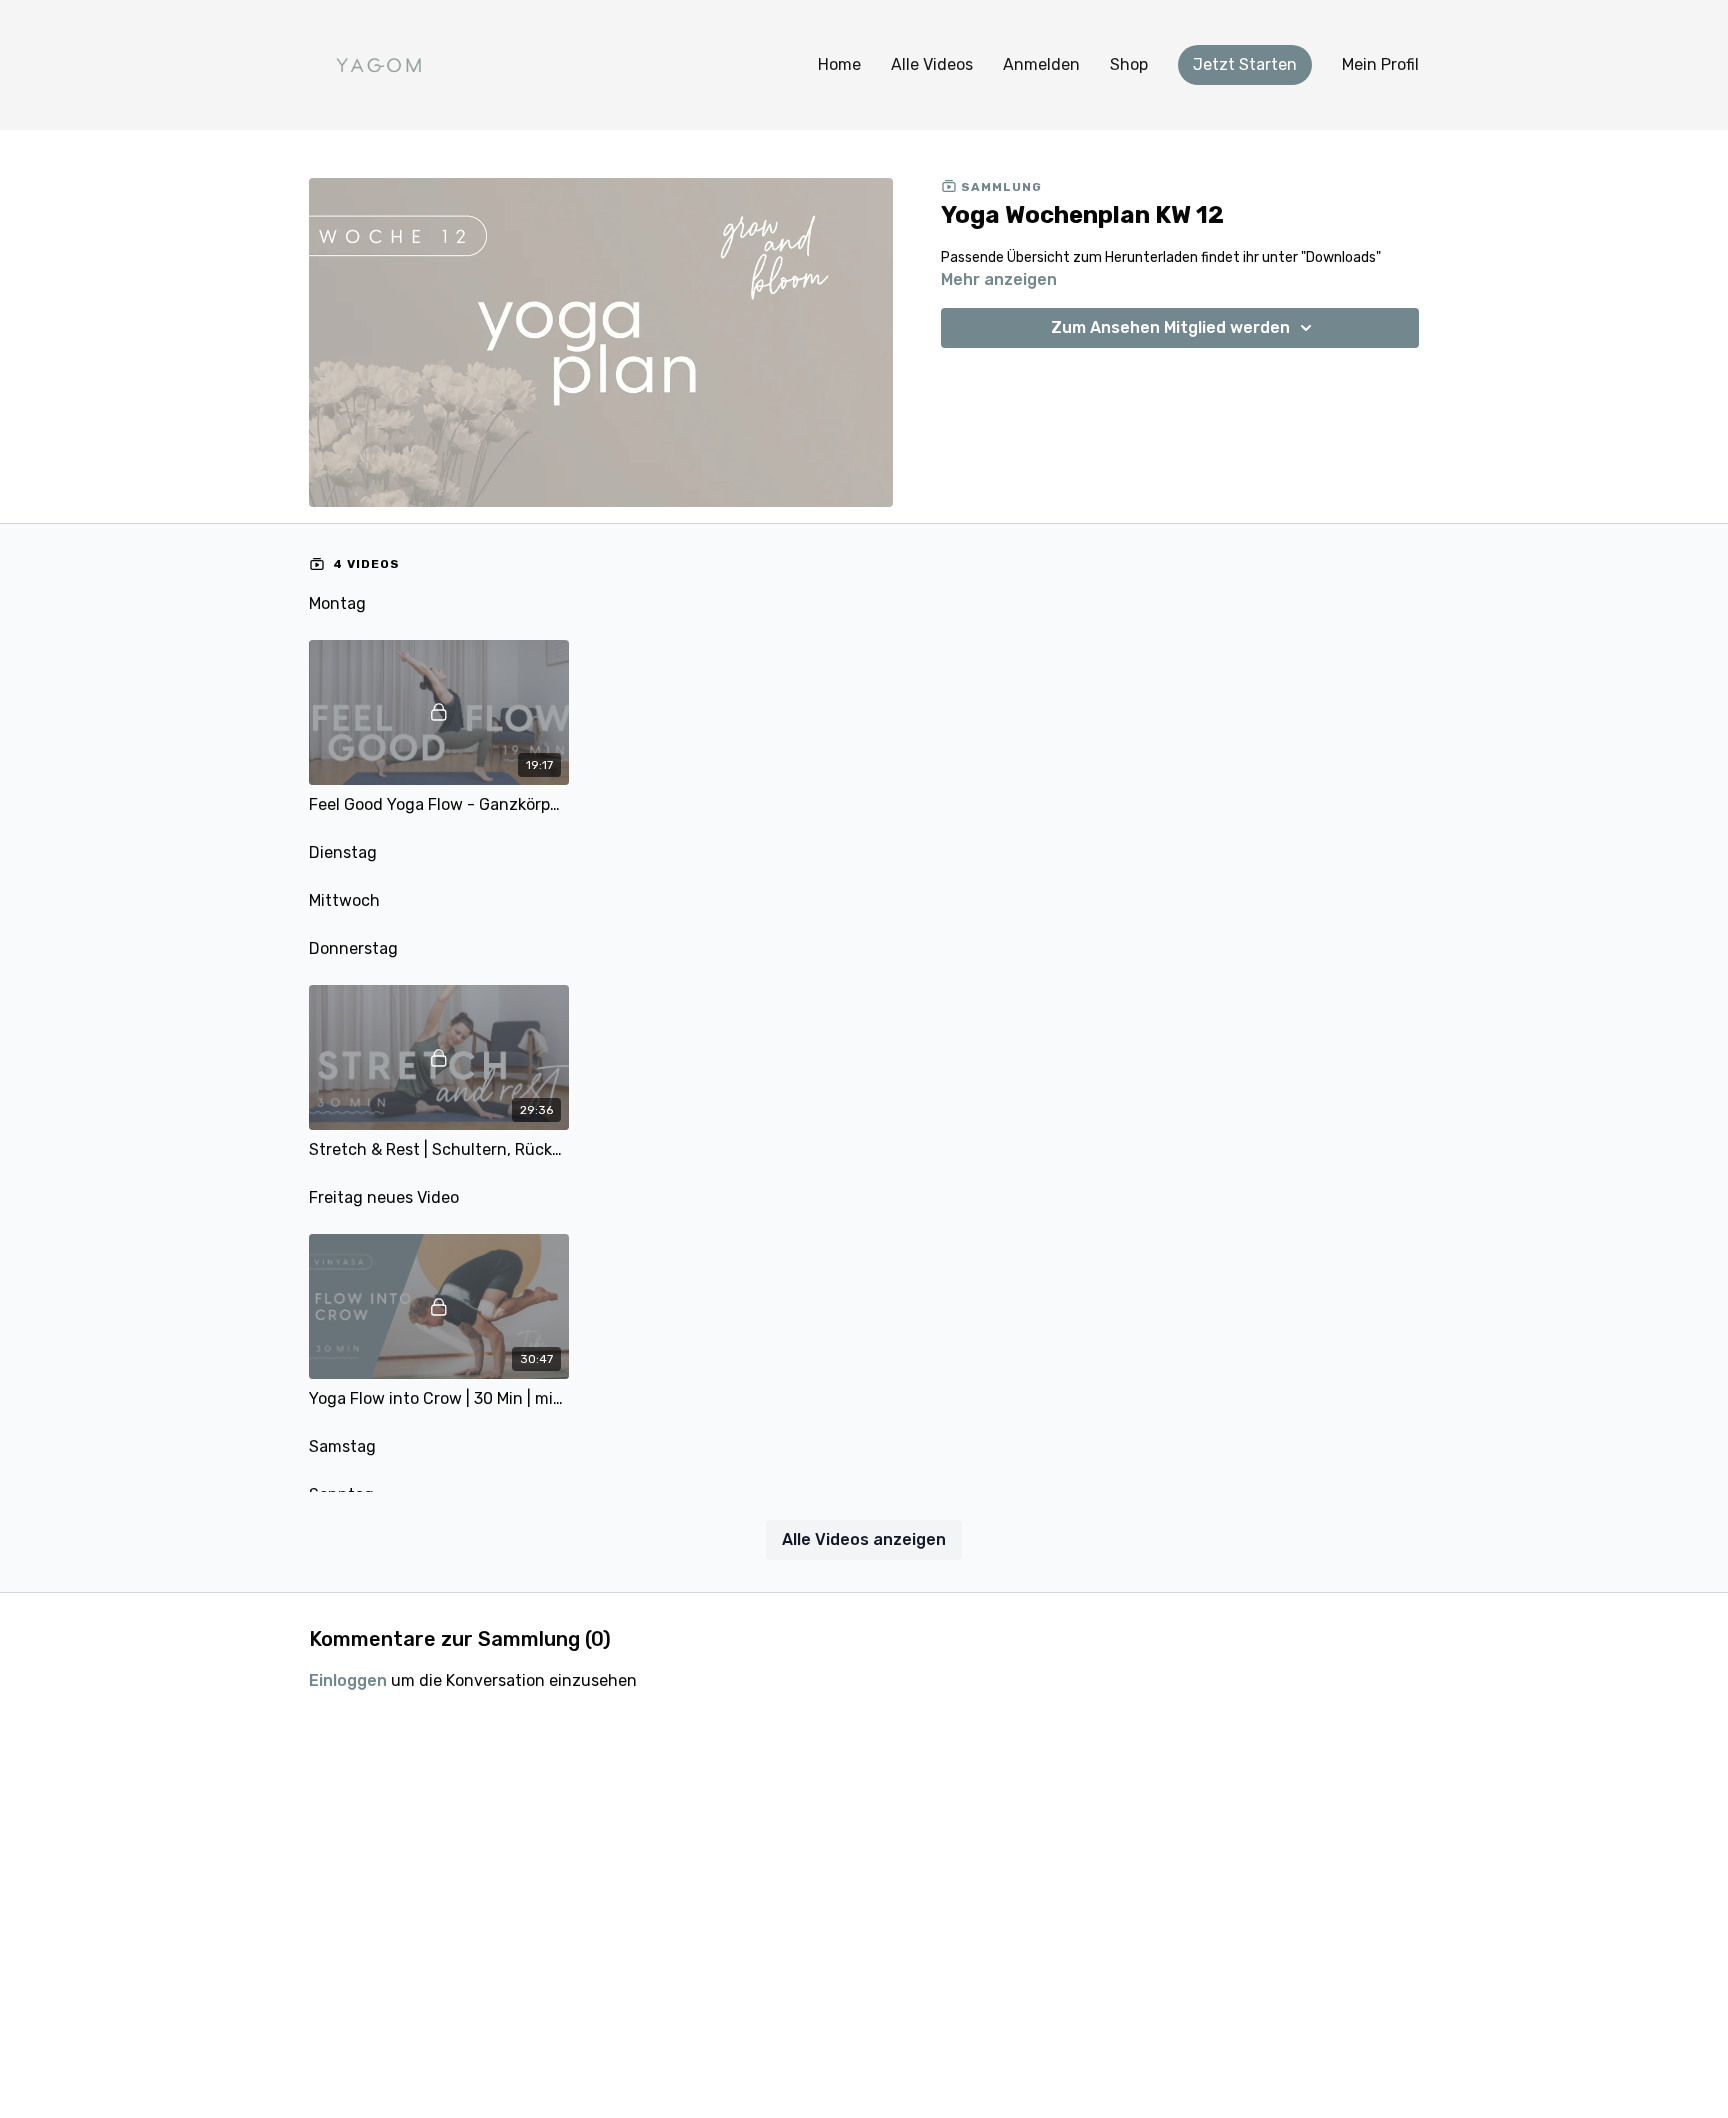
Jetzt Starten (1245, 64)
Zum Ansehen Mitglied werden (1170, 327)
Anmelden (1041, 64)
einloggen (348, 1680)
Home (839, 64)
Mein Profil (1380, 64)
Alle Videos (932, 64)
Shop (1129, 64)
